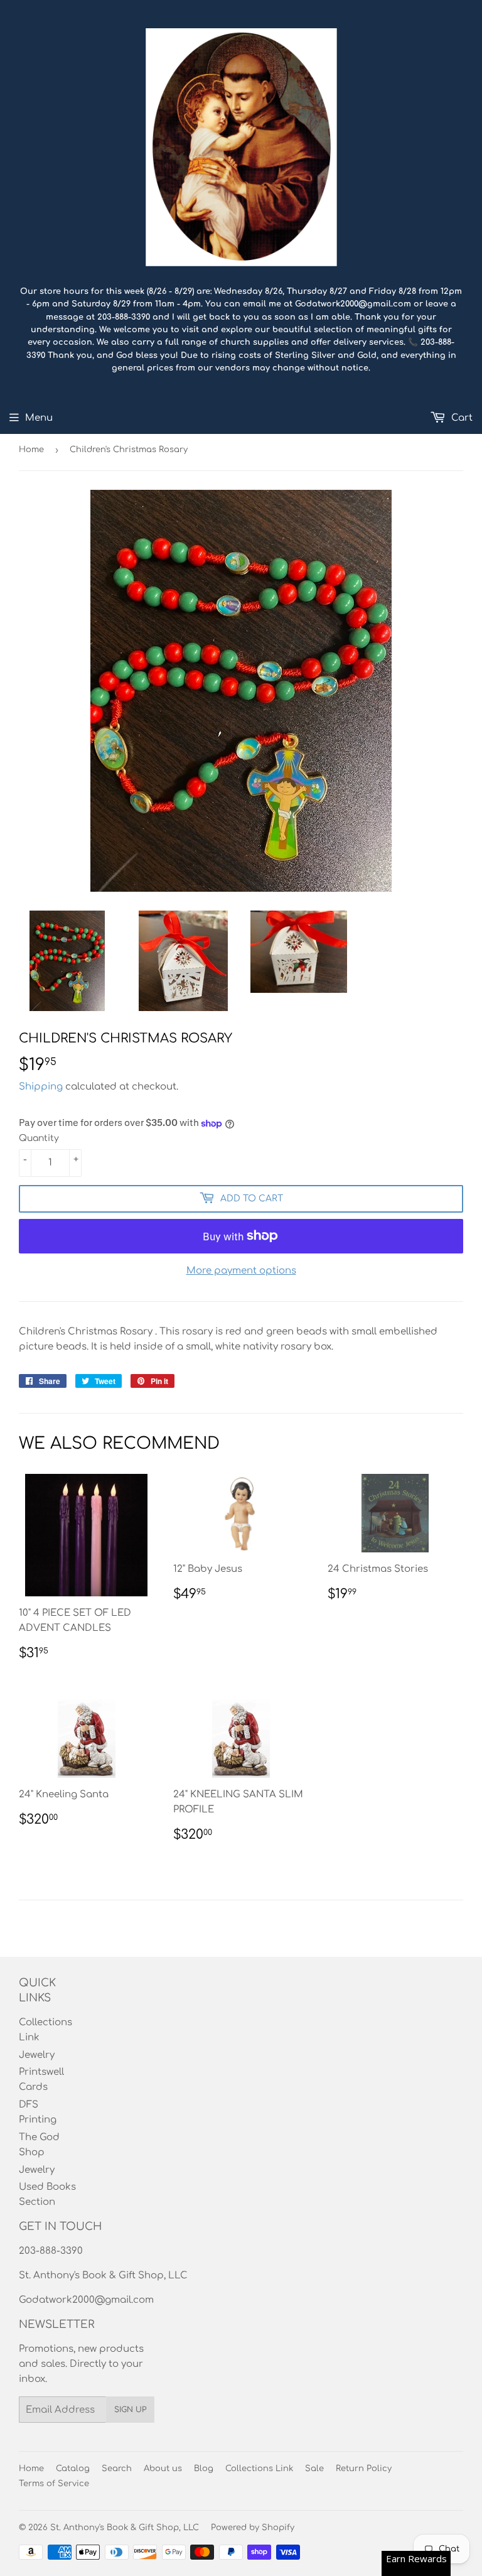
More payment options (241, 1271)
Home (31, 450)
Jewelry (37, 2055)
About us (163, 2469)
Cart (461, 418)
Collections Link (259, 2469)
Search (117, 2469)
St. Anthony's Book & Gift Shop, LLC (125, 2528)
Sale (314, 2469)
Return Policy (364, 2469)
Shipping (41, 1087)
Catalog (73, 2469)
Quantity (39, 1138)
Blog (204, 2469)
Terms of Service (54, 2484)
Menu (39, 418)
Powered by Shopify (253, 2528)
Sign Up (130, 2410)
